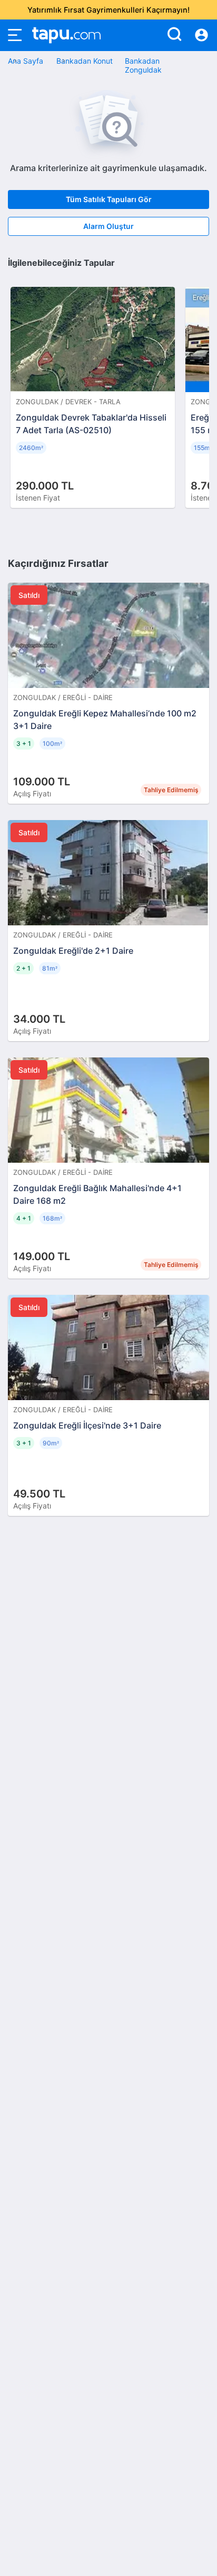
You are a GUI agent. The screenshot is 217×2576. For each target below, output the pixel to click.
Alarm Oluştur (108, 226)
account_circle (201, 35)
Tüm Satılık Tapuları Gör (109, 199)
